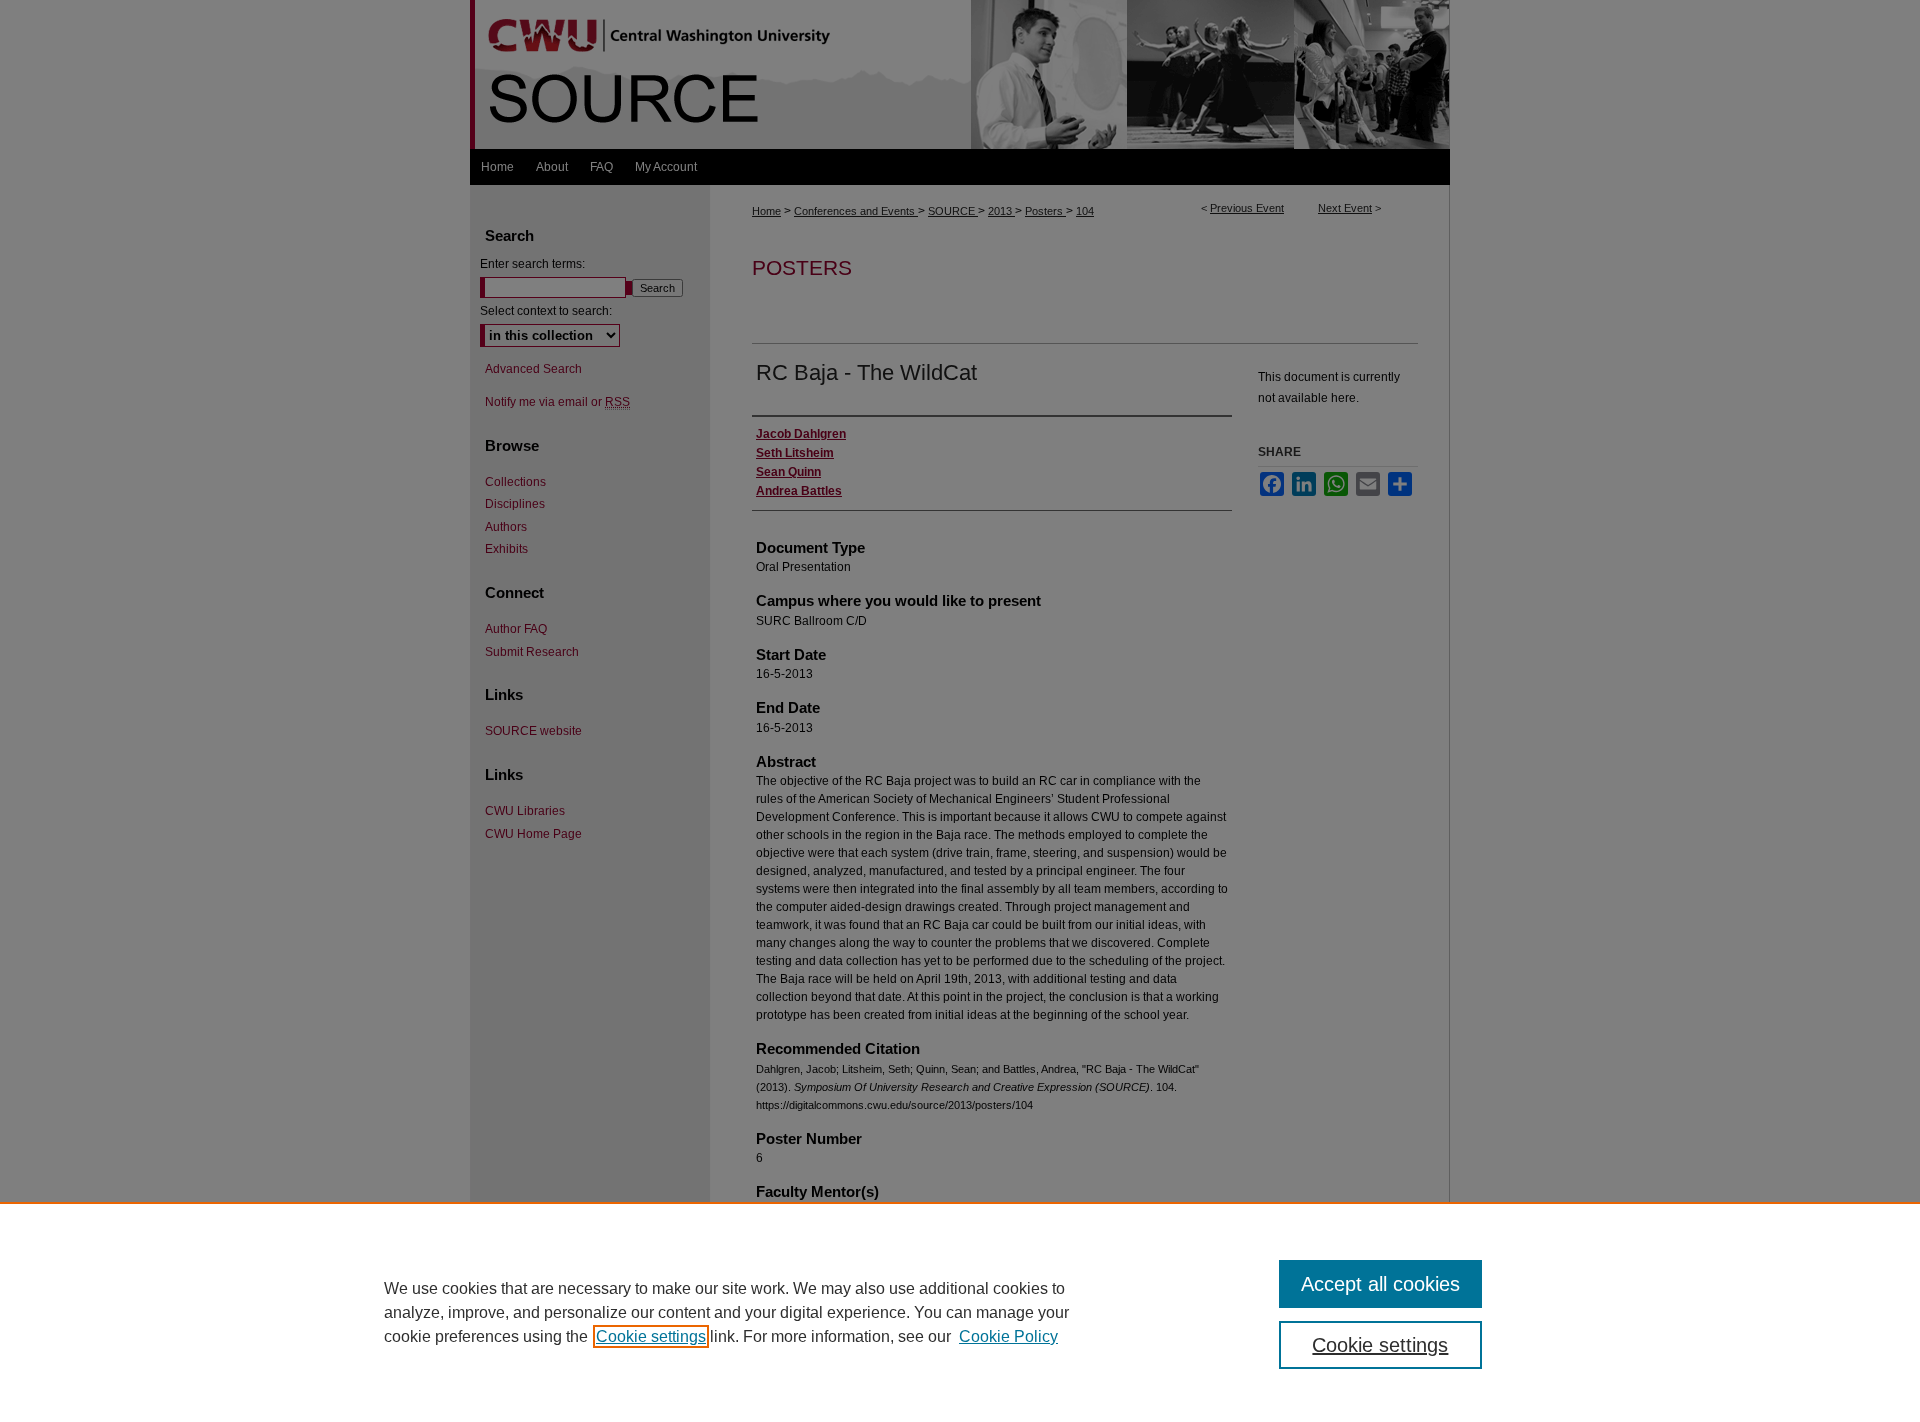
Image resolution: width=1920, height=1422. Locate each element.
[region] (960, 1312)
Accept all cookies (1380, 1284)
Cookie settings (651, 1336)
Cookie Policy (1008, 1336)
